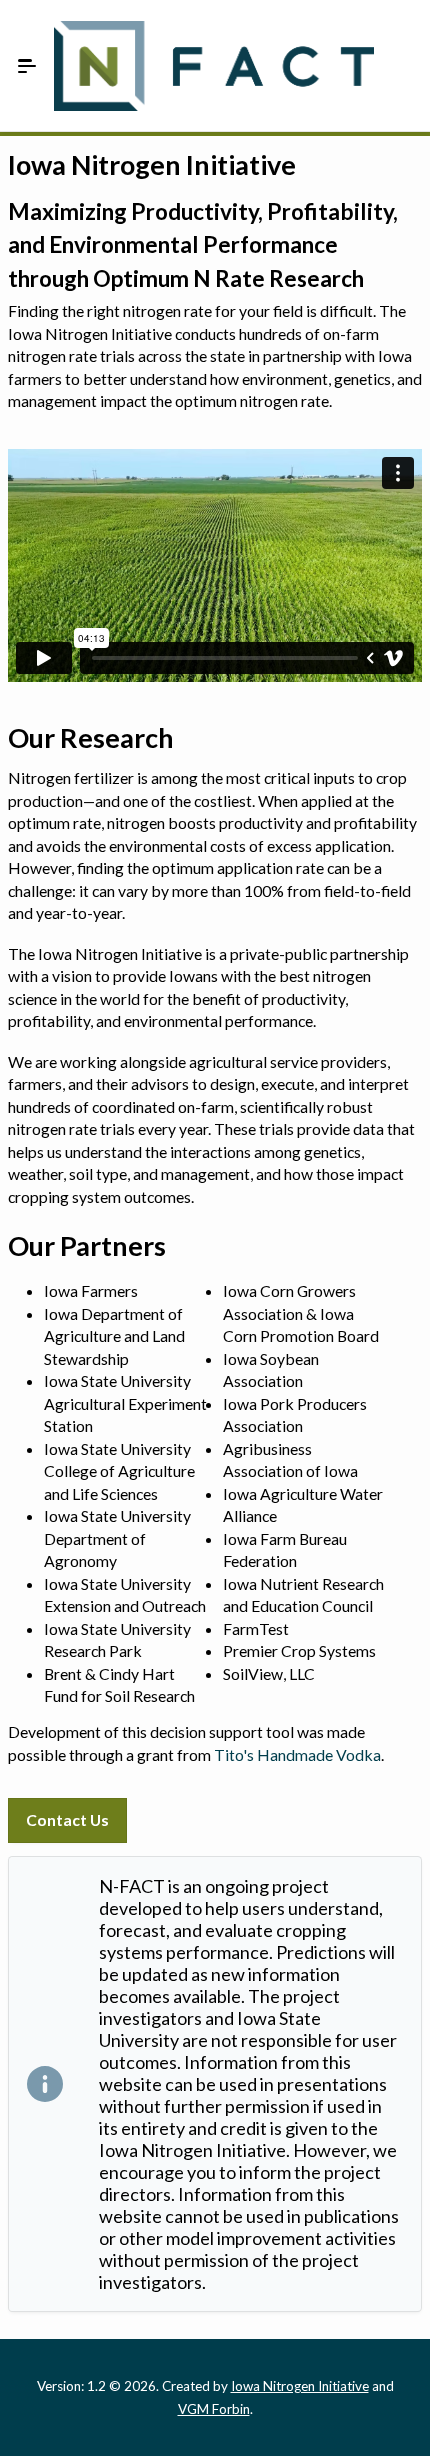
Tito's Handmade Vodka (297, 1754)
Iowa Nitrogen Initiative (300, 2386)
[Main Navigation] (27, 66)
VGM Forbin (214, 2409)
